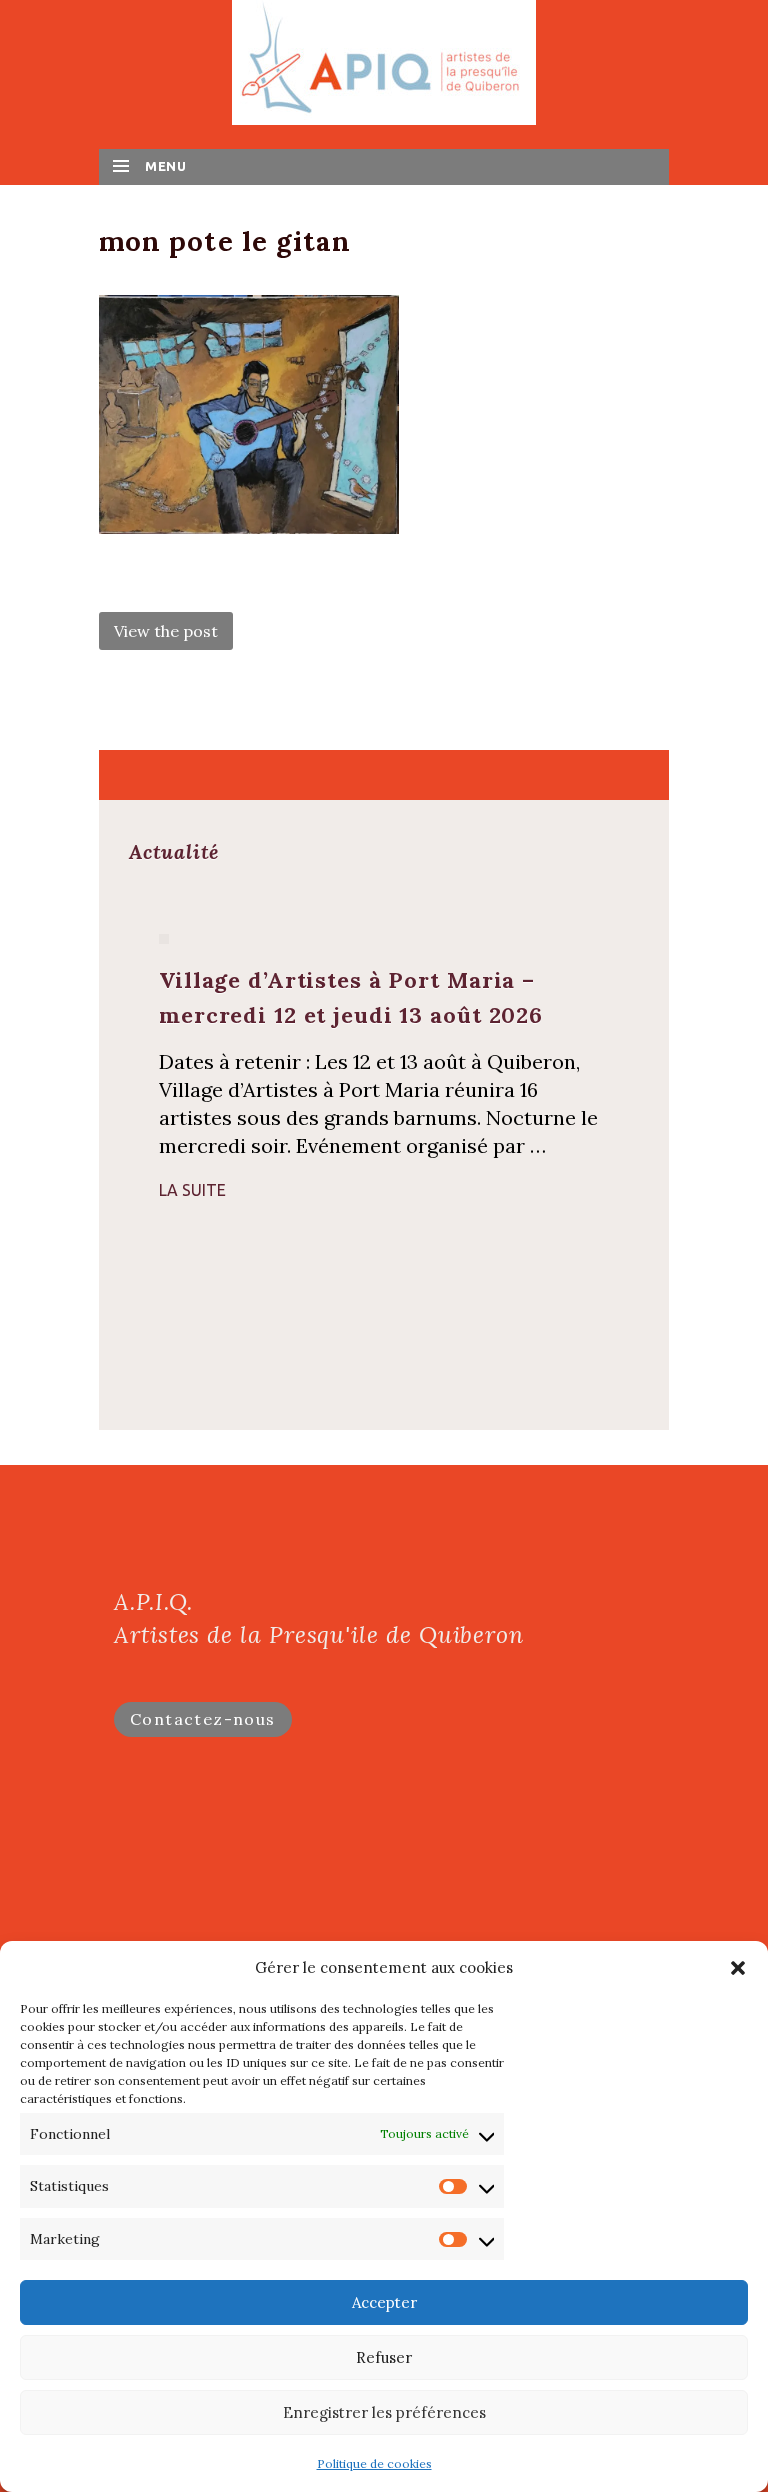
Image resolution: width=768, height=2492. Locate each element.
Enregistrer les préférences (384, 2412)
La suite (192, 1190)
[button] (738, 1968)
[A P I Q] (384, 60)
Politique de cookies (374, 2463)
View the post (166, 631)
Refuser (384, 2357)
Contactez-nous (203, 1719)
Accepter (384, 2302)
